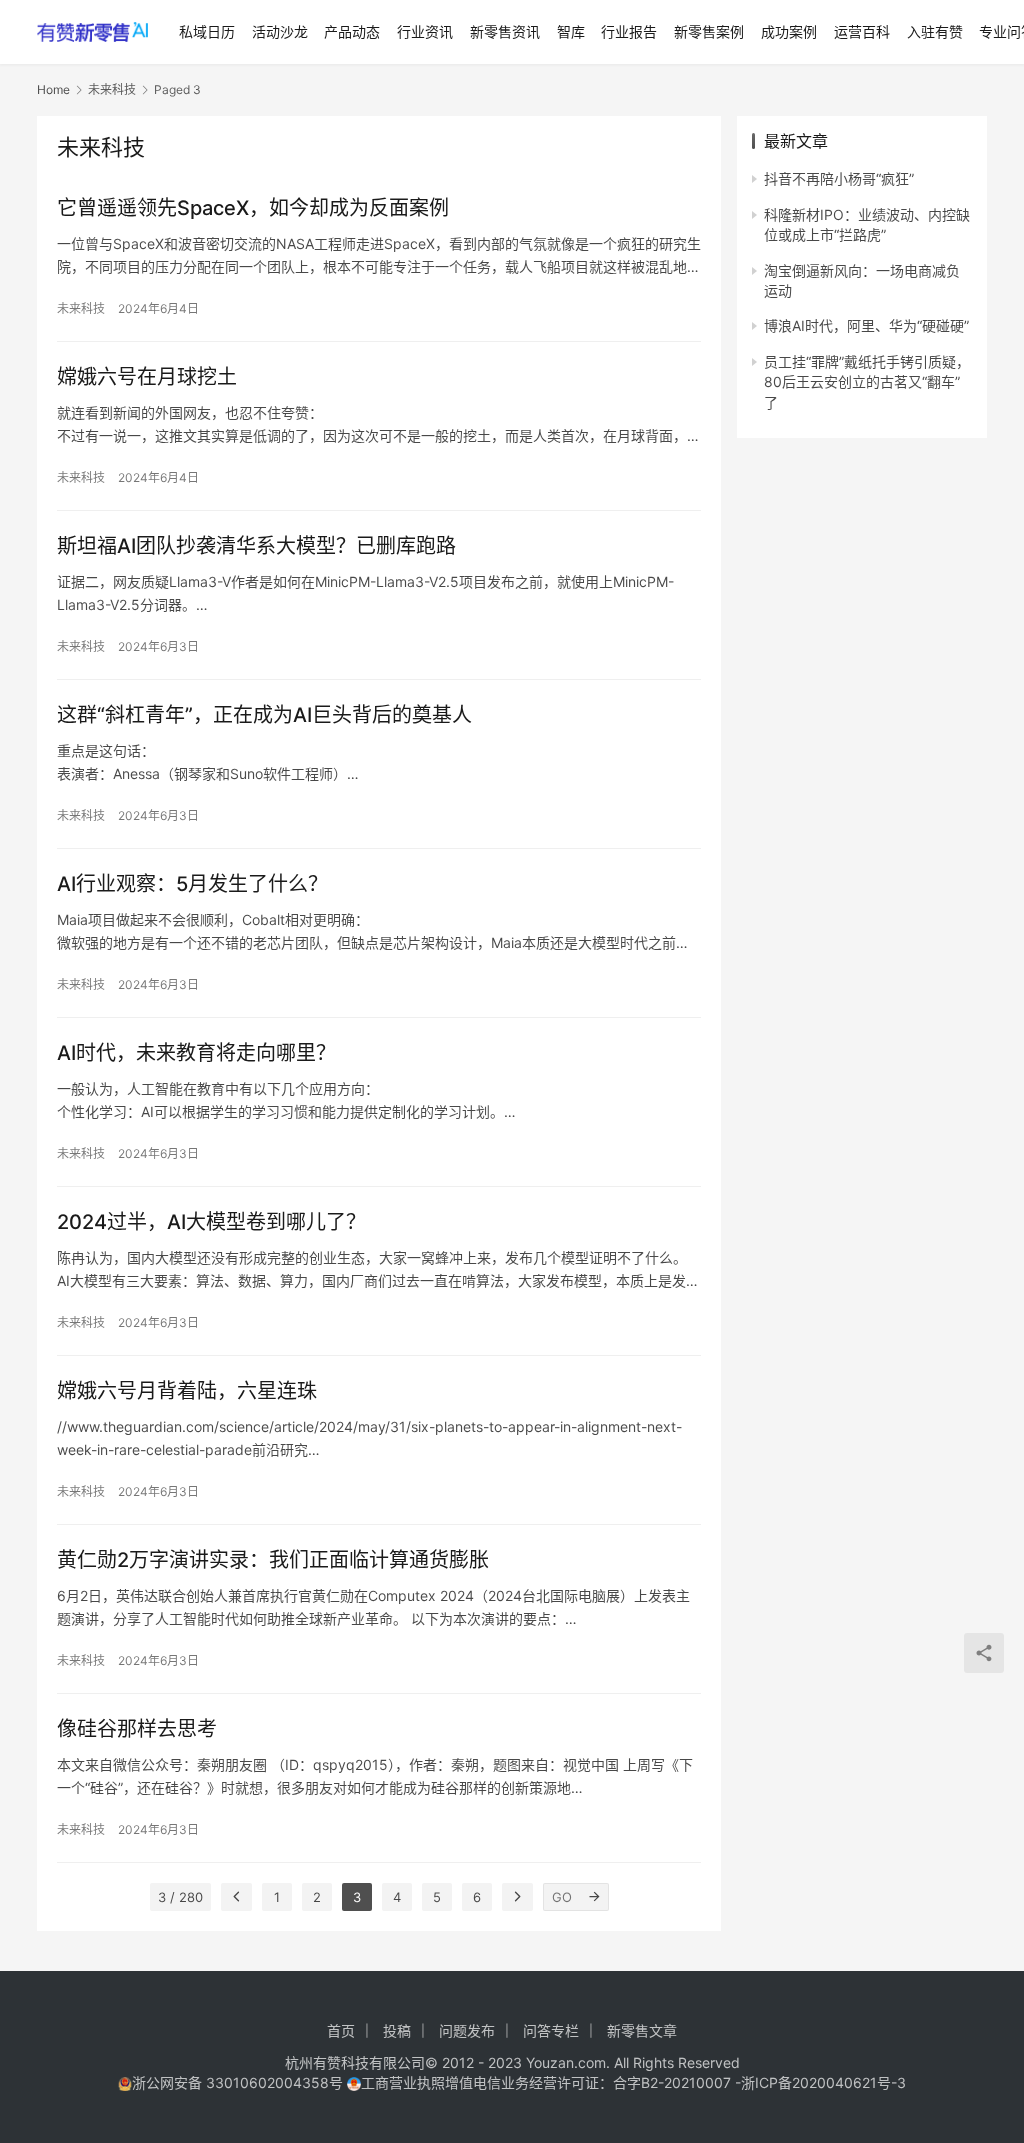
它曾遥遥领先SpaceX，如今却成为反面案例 (253, 208)
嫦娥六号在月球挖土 (147, 377)
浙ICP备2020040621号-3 (823, 2082)
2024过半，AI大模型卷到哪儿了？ (211, 1222)
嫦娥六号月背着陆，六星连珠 (187, 1391)
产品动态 (352, 31)
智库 (571, 31)
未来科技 (81, 308)
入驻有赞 (935, 31)
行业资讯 (425, 31)
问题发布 (467, 2030)
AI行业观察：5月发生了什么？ (192, 884)
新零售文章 (642, 2030)
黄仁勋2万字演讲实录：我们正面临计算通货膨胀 (273, 1560)
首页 (341, 2030)
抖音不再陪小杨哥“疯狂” (839, 178)
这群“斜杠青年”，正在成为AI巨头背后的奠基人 (264, 715)
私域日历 (207, 31)
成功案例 (789, 31)
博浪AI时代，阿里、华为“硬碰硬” (866, 325)
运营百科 (862, 31)
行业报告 (629, 31)
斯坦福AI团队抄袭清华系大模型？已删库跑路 (256, 546)
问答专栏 (551, 2030)
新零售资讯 (505, 31)
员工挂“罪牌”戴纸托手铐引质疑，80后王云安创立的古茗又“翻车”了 (867, 382)
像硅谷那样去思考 (137, 1729)
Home (53, 89)
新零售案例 (709, 31)
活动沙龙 (280, 31)
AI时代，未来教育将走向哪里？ (196, 1053)
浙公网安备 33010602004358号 (239, 2082)
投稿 (397, 2030)
